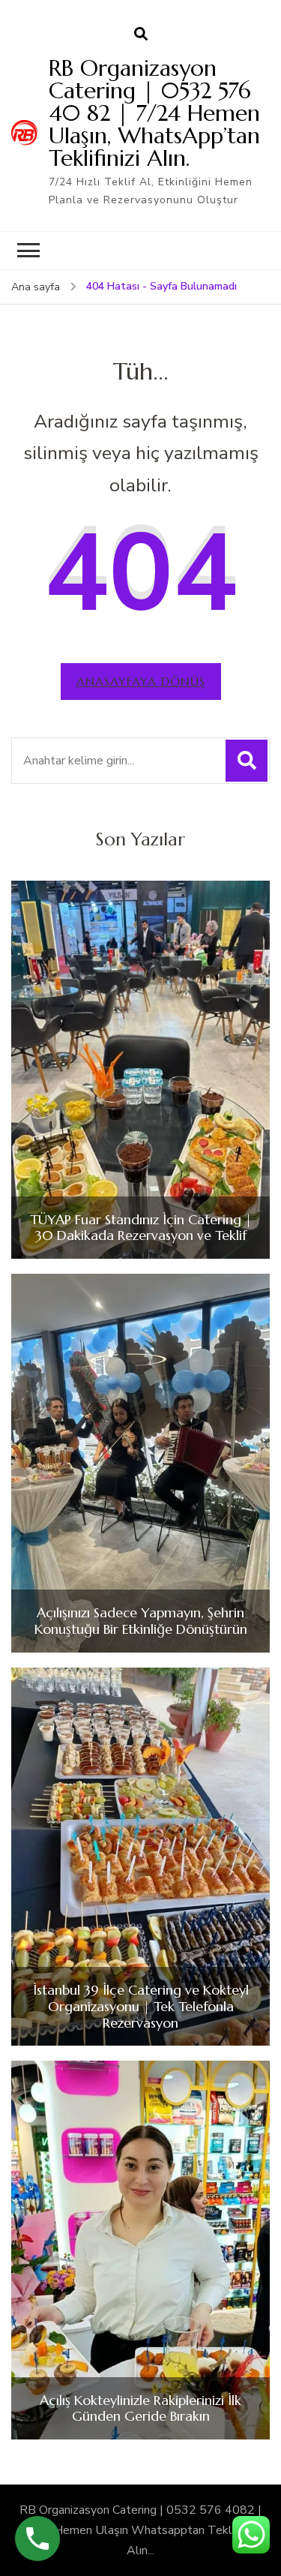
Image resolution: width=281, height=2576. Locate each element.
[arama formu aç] (141, 35)
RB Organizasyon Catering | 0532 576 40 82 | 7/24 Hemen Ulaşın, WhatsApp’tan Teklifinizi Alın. (154, 113)
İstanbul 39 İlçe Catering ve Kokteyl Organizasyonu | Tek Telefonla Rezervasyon (141, 2006)
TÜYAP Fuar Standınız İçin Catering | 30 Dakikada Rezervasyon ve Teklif (141, 1228)
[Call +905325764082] (37, 2538)
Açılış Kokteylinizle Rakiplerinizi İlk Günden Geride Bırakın (140, 2408)
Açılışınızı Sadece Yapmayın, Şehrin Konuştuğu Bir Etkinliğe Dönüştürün (141, 1621)
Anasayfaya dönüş (141, 681)
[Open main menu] (28, 251)
